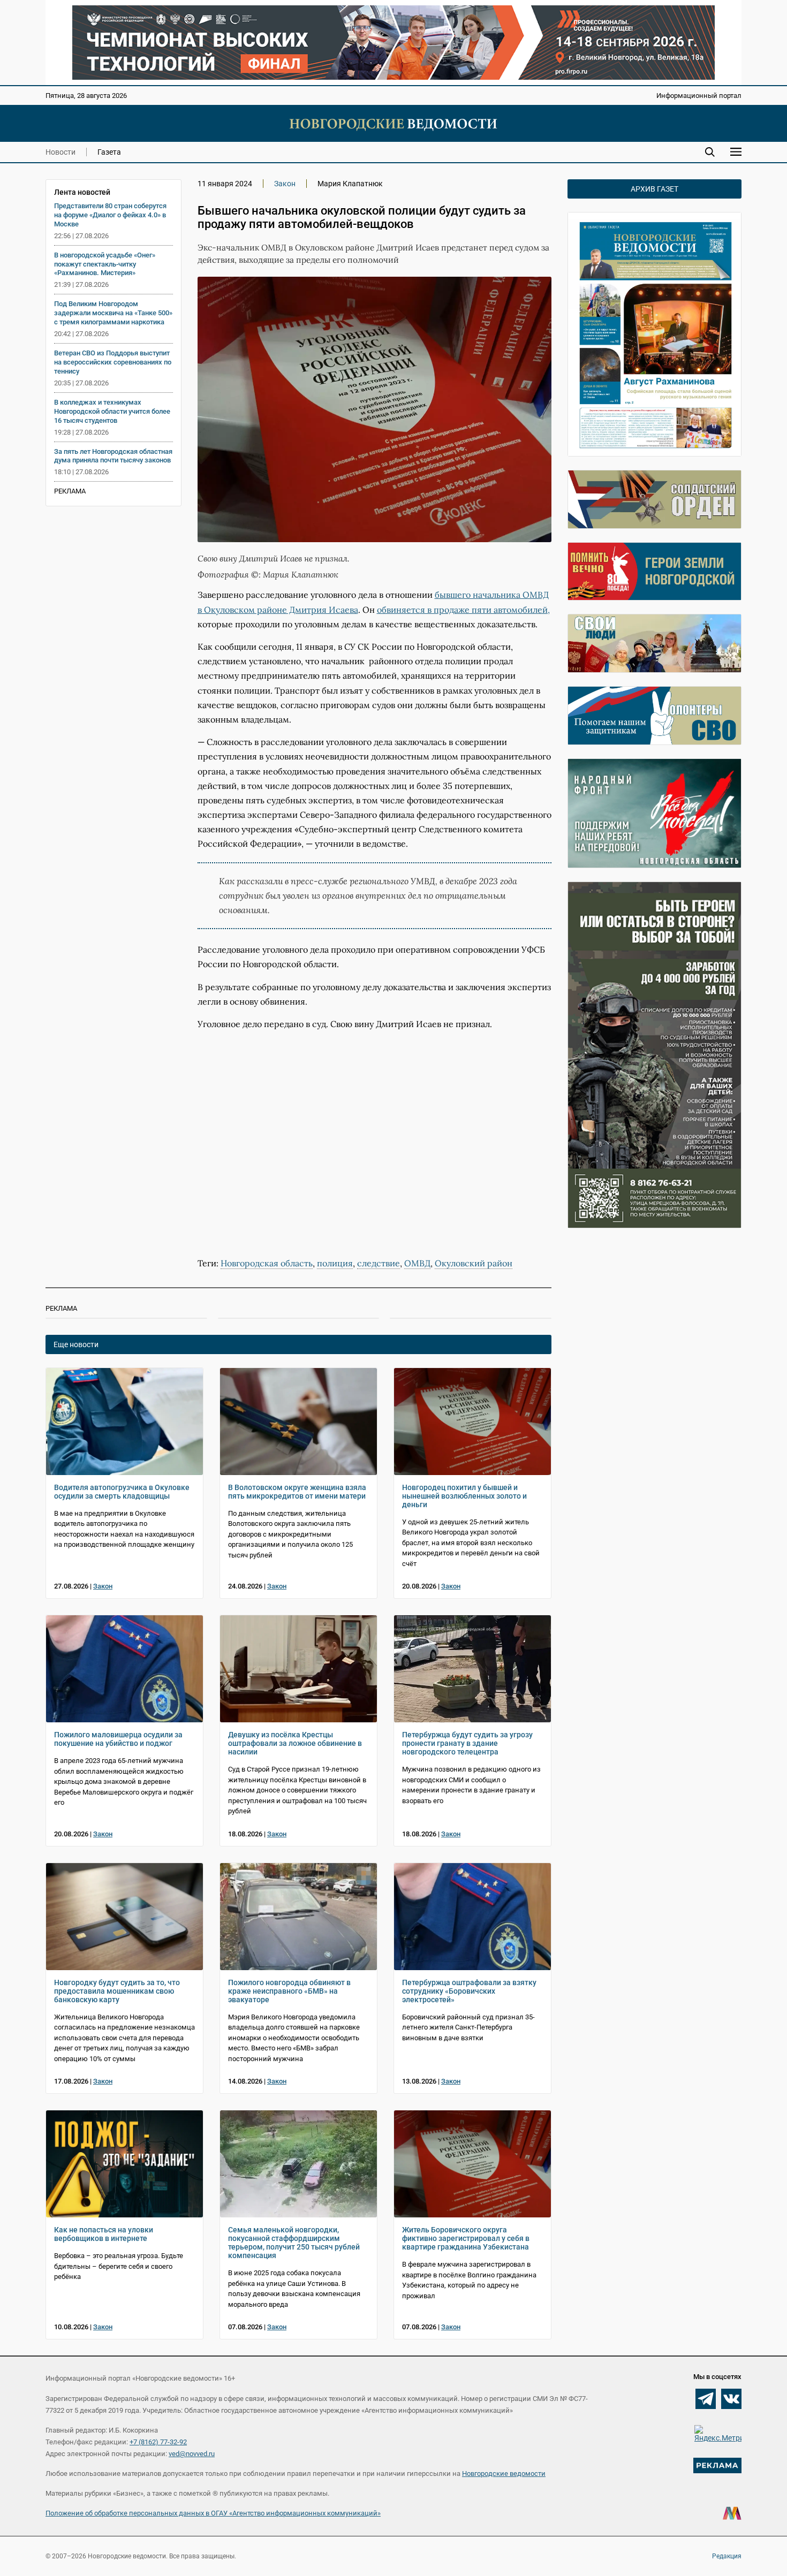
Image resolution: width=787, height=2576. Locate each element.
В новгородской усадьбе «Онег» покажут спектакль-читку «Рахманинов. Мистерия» (105, 264)
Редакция (727, 2556)
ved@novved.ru (192, 2454)
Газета (109, 152)
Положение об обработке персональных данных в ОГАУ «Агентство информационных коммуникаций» (213, 2513)
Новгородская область (267, 1263)
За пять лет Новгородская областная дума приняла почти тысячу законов (113, 456)
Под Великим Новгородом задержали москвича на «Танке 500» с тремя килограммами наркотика (113, 313)
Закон (285, 184)
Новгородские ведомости (504, 2474)
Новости (60, 152)
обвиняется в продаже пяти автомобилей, (463, 610)
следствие (379, 1263)
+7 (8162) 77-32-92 (158, 2442)
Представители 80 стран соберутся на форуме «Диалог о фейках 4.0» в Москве (110, 215)
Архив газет (654, 189)
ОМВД (417, 1263)
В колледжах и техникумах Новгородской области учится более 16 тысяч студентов (112, 411)
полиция (335, 1263)
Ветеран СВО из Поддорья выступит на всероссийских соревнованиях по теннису (113, 362)
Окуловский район (474, 1263)
